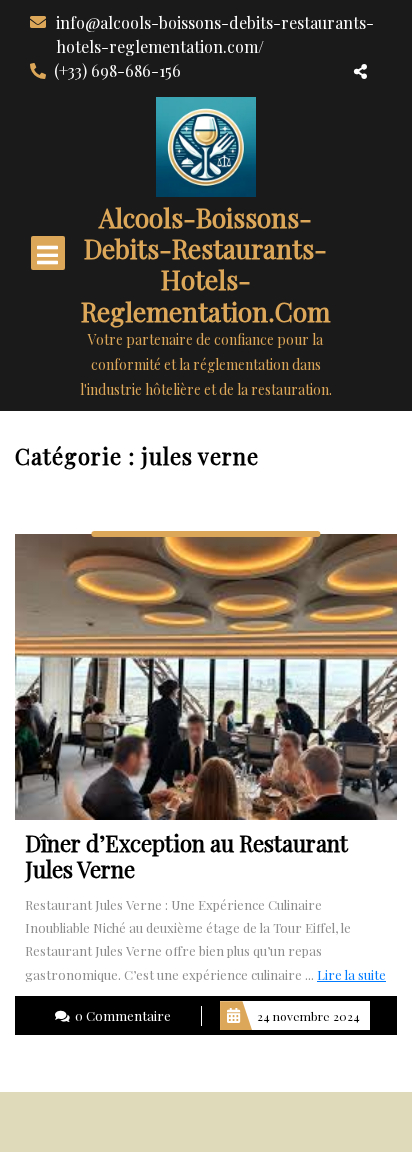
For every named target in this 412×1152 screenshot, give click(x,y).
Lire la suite (351, 974)
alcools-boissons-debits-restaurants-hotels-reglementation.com (205, 264)
